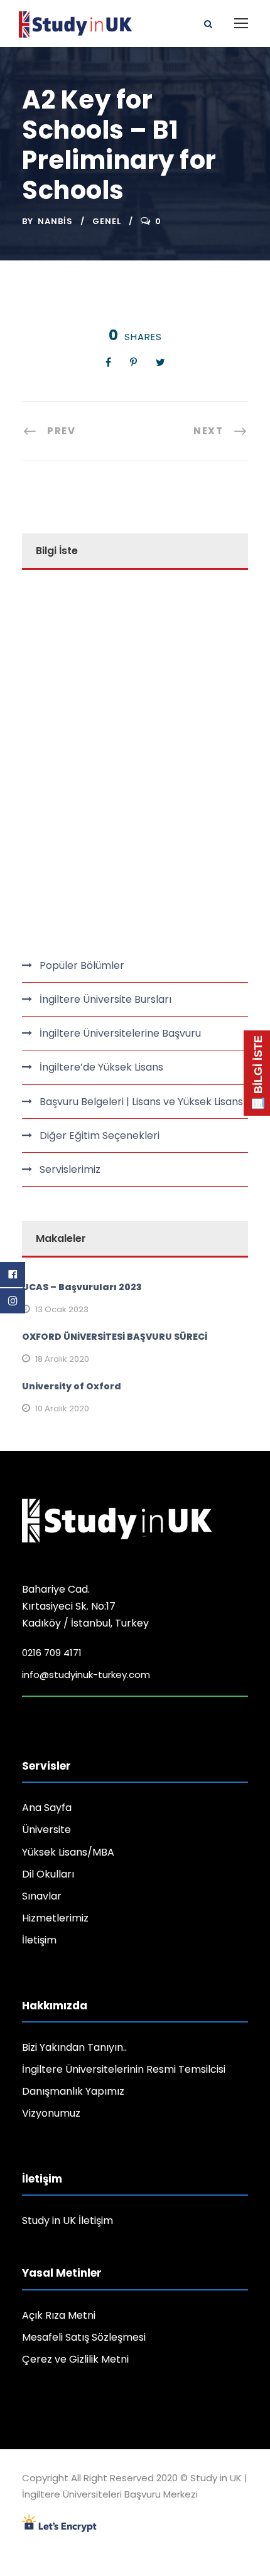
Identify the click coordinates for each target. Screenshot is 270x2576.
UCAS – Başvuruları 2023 (82, 1287)
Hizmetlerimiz (55, 1918)
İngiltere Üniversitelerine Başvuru (120, 1033)
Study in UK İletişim (67, 2221)
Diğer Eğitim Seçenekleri (100, 1136)
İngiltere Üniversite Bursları (105, 999)
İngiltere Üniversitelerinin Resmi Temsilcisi (124, 2069)
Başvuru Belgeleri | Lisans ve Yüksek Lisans (141, 1102)
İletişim (39, 1940)
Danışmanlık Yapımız (73, 2091)
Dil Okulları (48, 1874)
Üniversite (46, 1830)
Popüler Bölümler (82, 965)
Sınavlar (42, 1896)
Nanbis (55, 221)
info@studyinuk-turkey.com (86, 1675)
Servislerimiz (70, 1169)
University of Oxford (72, 1386)
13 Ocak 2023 (62, 1309)
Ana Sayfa (47, 1808)
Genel (107, 221)
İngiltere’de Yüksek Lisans (101, 1067)
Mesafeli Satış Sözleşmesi (84, 2337)
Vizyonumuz (51, 2113)
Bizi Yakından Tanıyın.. (74, 2047)
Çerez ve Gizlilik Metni (75, 2359)
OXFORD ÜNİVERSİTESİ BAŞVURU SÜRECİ (115, 1337)
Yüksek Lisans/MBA (68, 1852)
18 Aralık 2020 (62, 1359)
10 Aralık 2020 (62, 1408)
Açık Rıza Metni (59, 2315)
